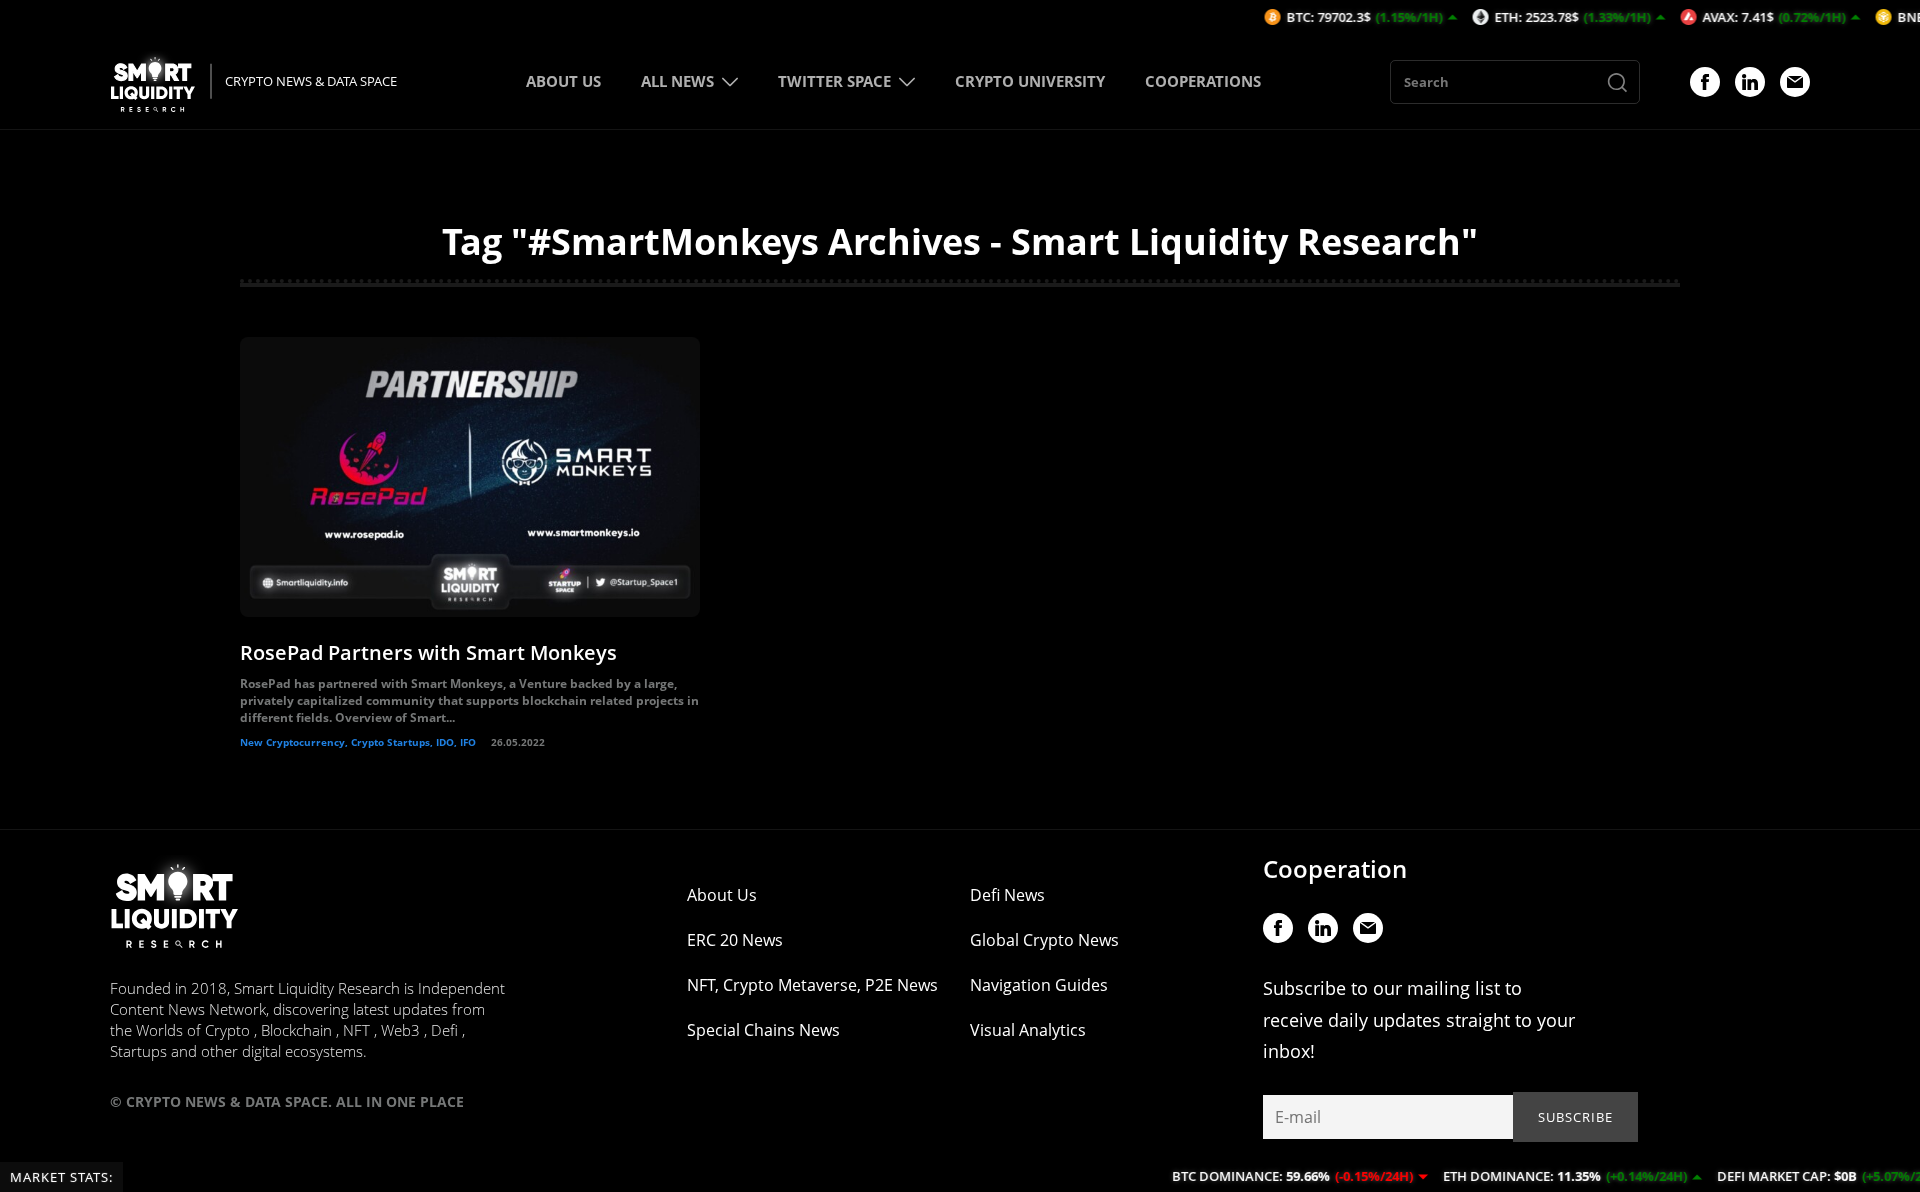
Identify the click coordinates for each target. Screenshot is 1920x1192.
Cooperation (1335, 868)
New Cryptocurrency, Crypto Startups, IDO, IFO (358, 742)
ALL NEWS (677, 81)
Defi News (1007, 895)
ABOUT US (563, 81)
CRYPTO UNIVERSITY (1030, 81)
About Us (722, 895)
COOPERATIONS (1203, 81)
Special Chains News (763, 1030)
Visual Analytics (1028, 1030)
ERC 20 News (735, 940)
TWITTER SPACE (834, 81)
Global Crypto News (1044, 940)
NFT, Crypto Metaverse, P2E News (812, 985)
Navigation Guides (1039, 985)
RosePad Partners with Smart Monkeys (428, 652)
